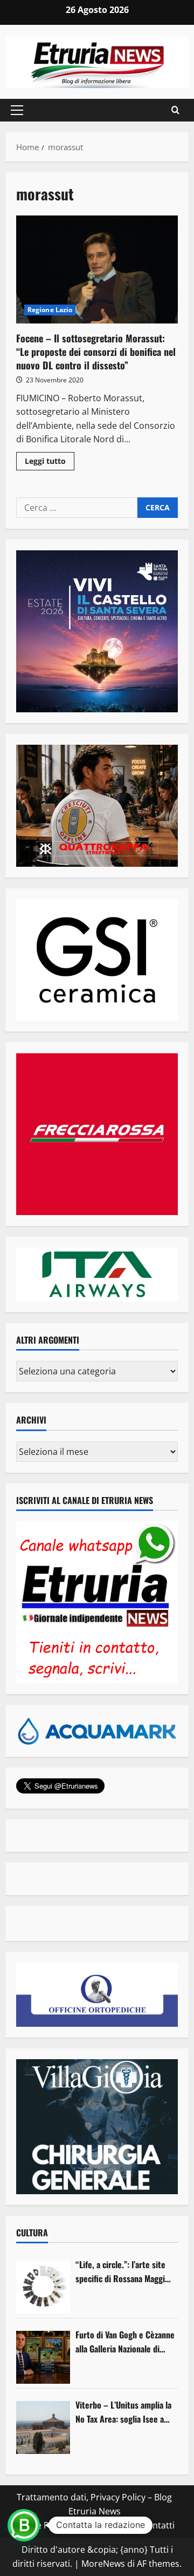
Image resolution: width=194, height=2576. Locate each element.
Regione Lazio (50, 310)
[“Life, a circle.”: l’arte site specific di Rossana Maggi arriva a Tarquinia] (43, 2287)
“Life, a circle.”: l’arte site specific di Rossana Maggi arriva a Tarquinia (120, 2272)
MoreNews (103, 2564)
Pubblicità (114, 2525)
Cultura (32, 2233)
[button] (17, 110)
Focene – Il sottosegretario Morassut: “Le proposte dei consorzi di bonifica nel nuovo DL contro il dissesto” (97, 269)
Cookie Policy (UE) (50, 2525)
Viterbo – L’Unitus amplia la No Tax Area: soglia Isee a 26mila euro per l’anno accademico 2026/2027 (123, 2412)
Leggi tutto (50, 463)
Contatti (158, 2525)
